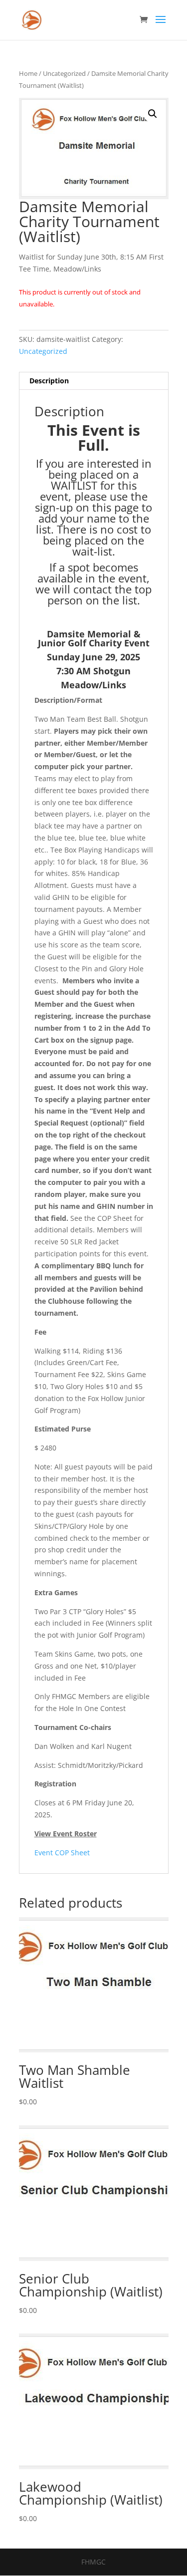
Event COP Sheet (62, 1853)
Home (28, 73)
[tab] (94, 381)
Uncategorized (64, 73)
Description (49, 381)
